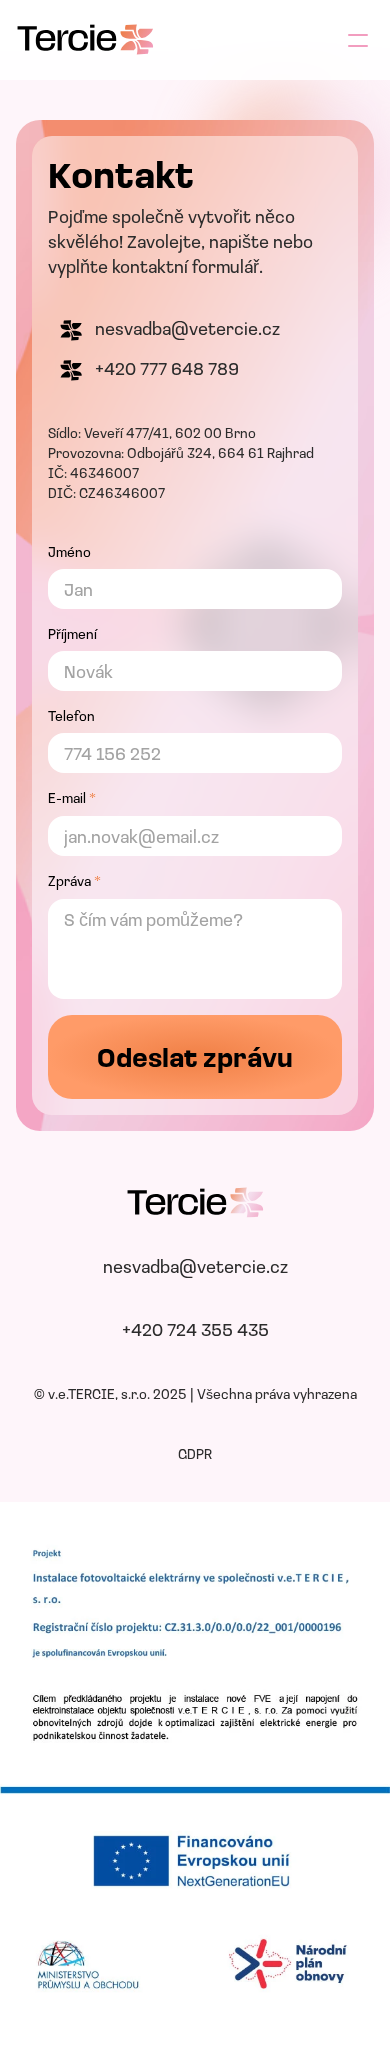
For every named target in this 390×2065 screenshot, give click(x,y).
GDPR (195, 1455)
